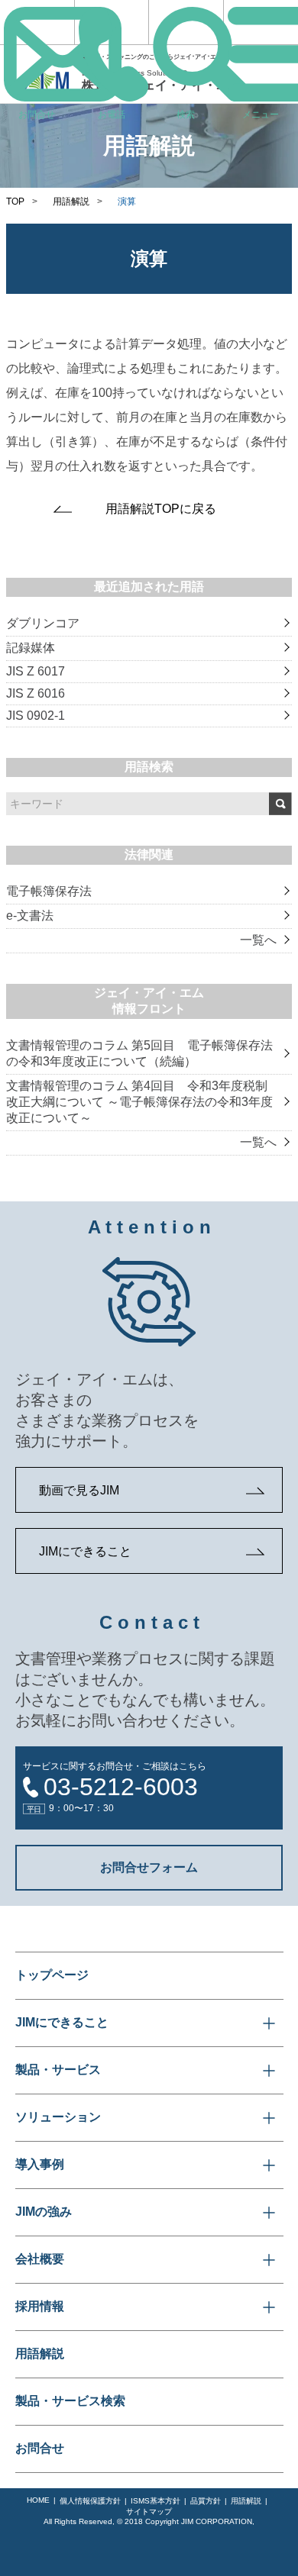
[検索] (186, 22)
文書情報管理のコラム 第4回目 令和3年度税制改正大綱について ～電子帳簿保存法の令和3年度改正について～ (139, 1102)
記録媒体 (31, 648)
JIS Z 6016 (36, 693)
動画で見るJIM (79, 1490)
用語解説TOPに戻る (161, 509)
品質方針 (206, 2501)
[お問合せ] (37, 22)
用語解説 (71, 202)
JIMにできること (85, 1551)
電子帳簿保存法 (49, 891)
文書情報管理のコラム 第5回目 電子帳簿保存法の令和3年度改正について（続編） (139, 1053)
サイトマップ (149, 2512)
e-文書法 (30, 916)
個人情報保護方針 (90, 2501)
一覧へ (258, 940)
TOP (15, 202)
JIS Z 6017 (36, 671)
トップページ (52, 1975)
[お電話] (112, 22)
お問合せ (40, 2448)
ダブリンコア (43, 623)
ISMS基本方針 (155, 2501)
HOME (38, 2500)
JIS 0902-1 (36, 716)
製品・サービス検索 (70, 2401)
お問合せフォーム (149, 1867)
